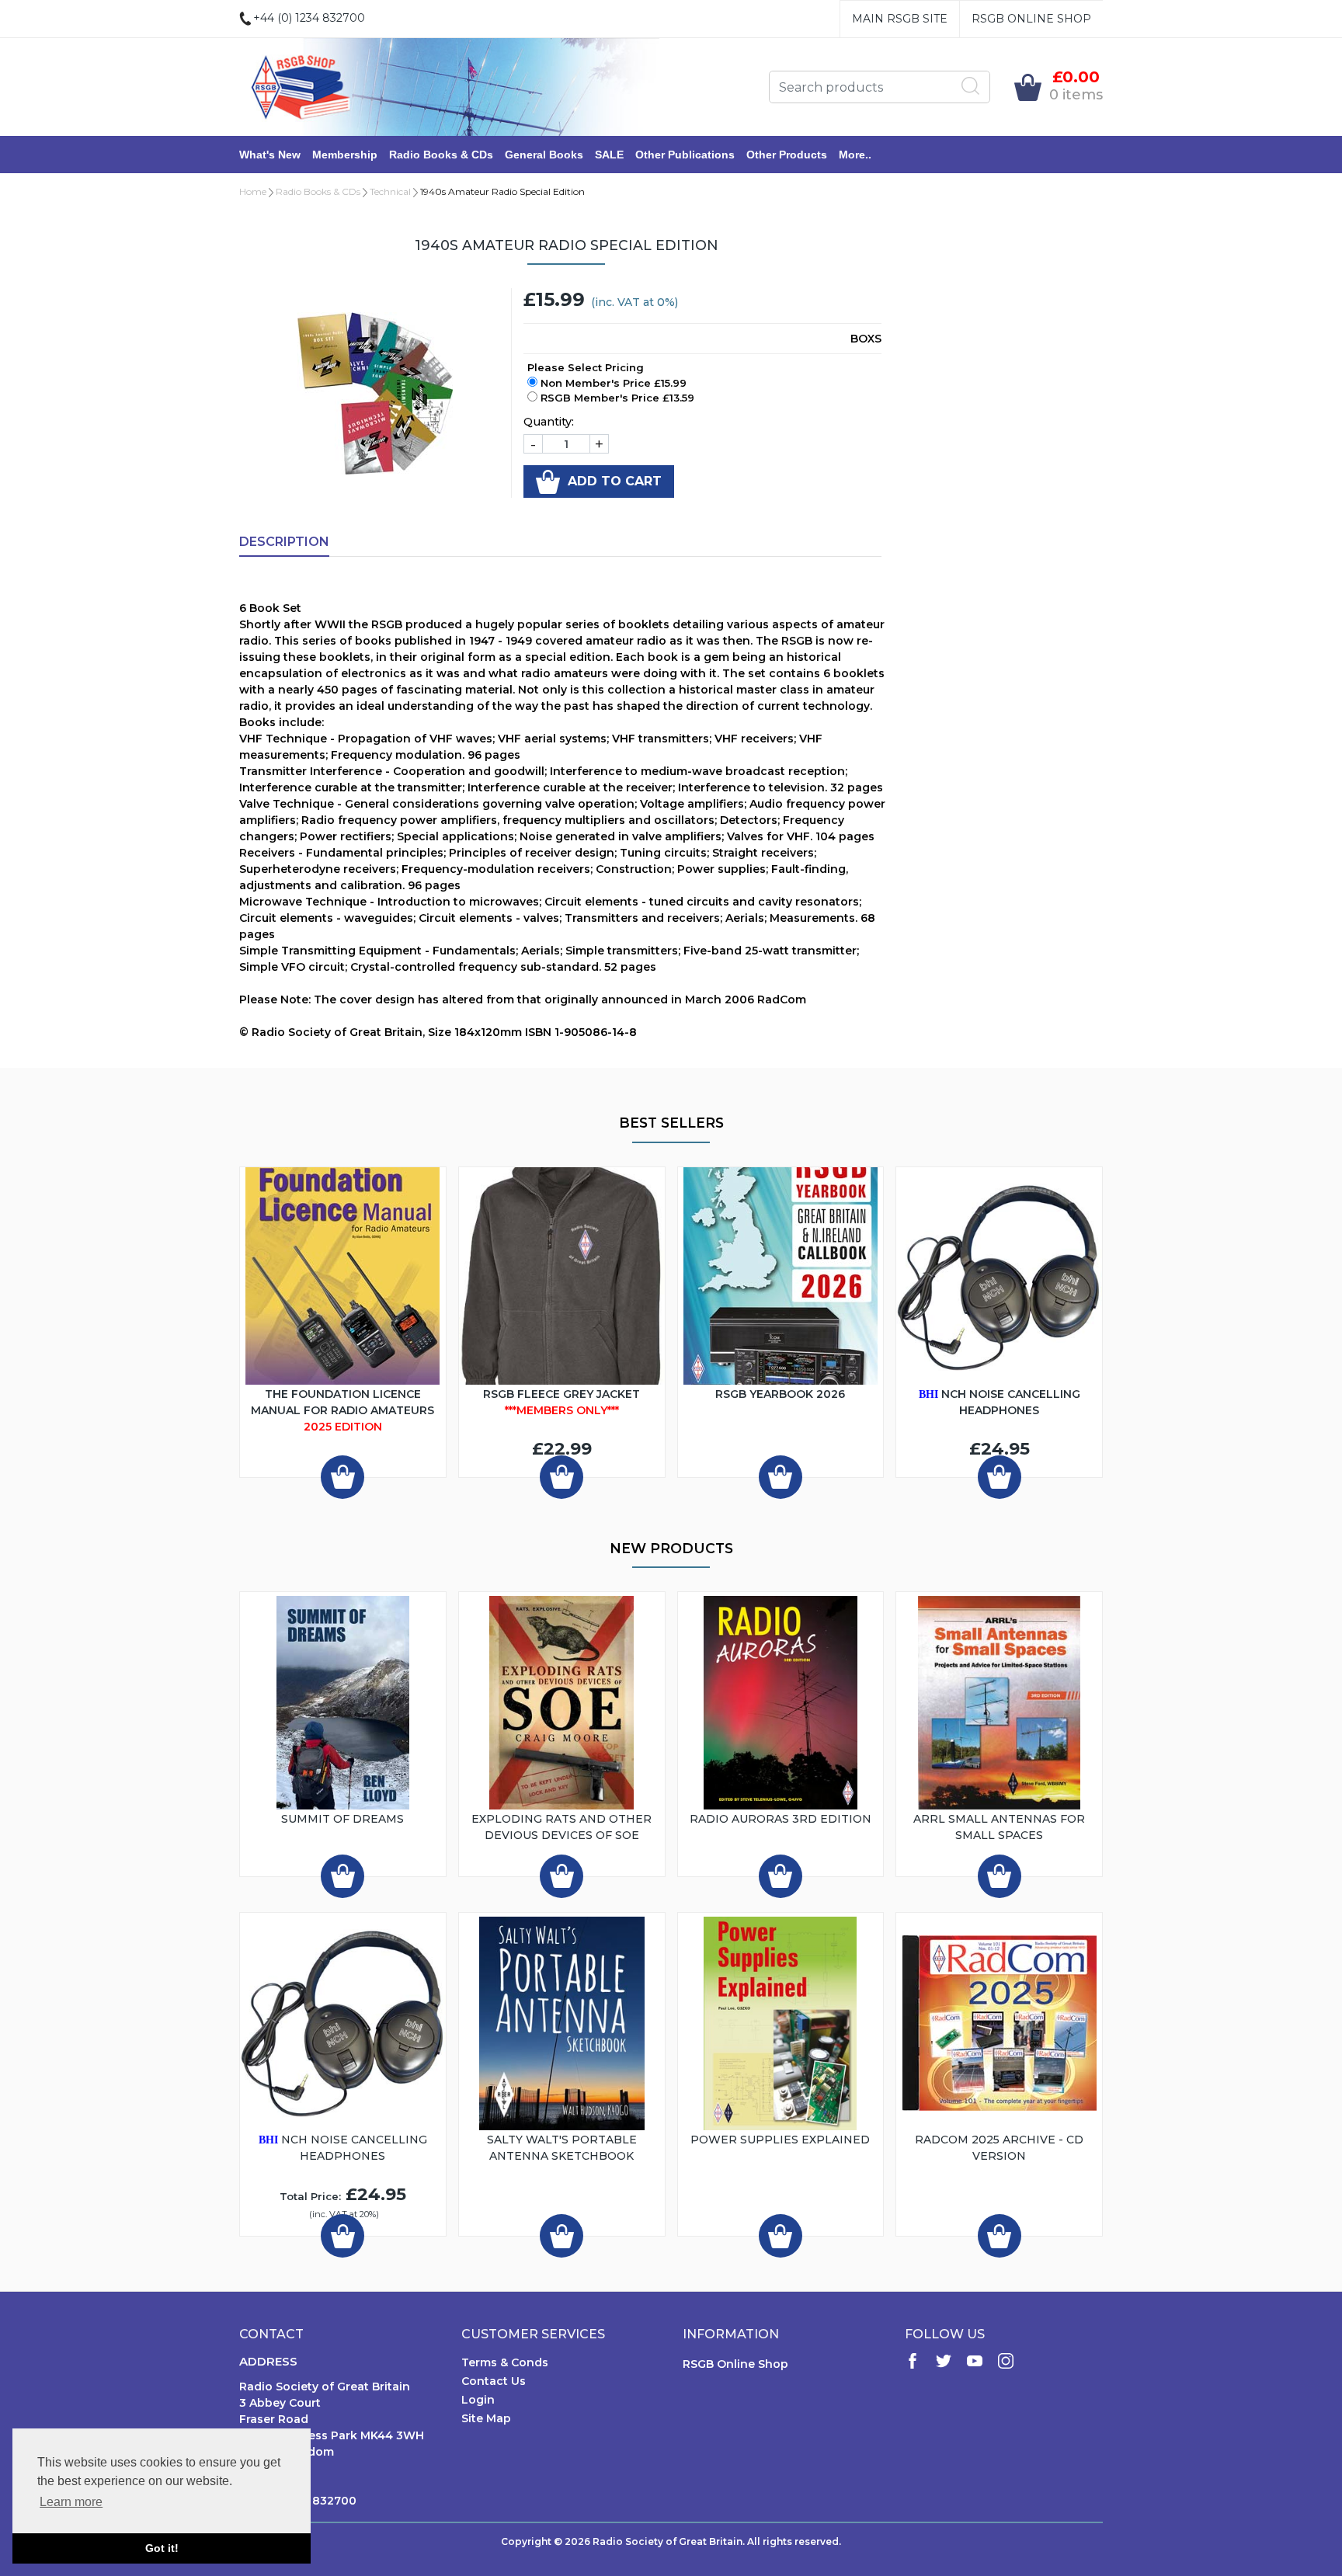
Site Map (486, 2418)
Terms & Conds (505, 2362)
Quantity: (549, 422)
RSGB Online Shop (1031, 19)
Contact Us (494, 2381)
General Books (544, 155)
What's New (270, 155)
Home (253, 191)
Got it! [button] (162, 2548)
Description (284, 542)
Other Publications (685, 155)
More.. (855, 155)
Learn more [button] (71, 2502)
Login (478, 2400)
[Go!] (971, 86)
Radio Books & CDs (441, 155)
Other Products (787, 155)
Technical (390, 191)
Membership (345, 155)
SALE (609, 155)
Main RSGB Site (900, 19)
